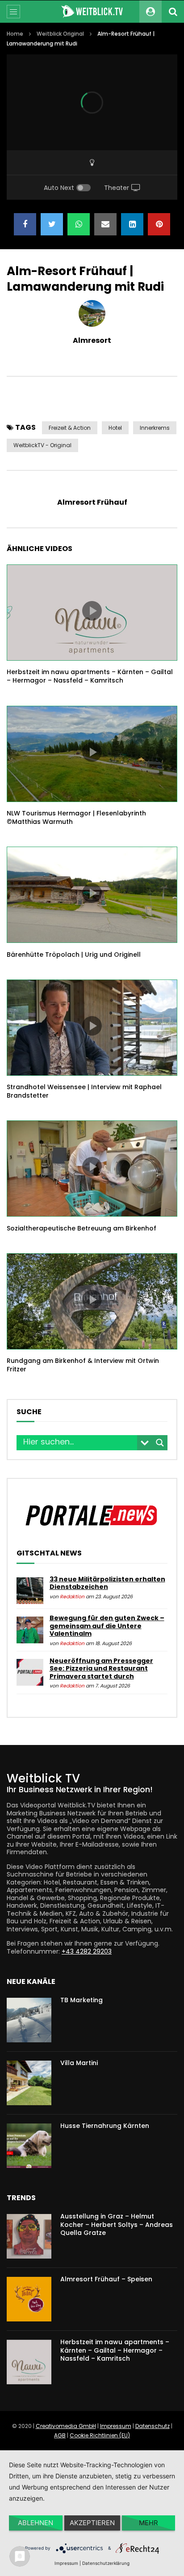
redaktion (72, 1597)
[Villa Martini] (29, 2083)
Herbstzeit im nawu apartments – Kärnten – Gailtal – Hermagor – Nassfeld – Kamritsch (90, 676)
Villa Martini (79, 2063)
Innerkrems (155, 428)
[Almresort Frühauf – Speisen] (29, 2299)
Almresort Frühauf (92, 502)
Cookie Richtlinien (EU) (100, 2435)
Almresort (92, 340)
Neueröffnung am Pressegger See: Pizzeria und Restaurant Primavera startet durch (101, 1669)
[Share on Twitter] (52, 224)
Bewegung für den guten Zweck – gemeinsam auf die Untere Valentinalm (107, 1626)
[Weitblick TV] (92, 12)
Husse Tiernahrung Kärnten (105, 2126)
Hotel (115, 428)
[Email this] (105, 224)
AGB (60, 2435)
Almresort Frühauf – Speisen (106, 2279)
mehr (148, 2523)
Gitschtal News (49, 1553)
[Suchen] (173, 12)
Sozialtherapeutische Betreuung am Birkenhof (82, 1228)
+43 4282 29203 (87, 1951)
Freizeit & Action (70, 428)
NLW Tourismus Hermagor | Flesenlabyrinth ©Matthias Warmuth (76, 817)
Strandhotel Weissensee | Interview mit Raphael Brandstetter (84, 1091)
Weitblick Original (60, 34)
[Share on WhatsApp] (79, 224)
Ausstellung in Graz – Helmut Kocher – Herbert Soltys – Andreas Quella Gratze (117, 2225)
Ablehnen (36, 2523)
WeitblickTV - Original (42, 445)
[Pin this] (159, 224)
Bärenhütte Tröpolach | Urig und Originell (74, 955)
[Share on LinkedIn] (132, 224)
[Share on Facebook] (25, 224)
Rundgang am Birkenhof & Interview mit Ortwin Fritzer (83, 1365)
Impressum (116, 2426)
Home (15, 34)
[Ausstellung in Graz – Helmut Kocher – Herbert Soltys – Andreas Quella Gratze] (29, 2236)
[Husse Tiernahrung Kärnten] (29, 2146)
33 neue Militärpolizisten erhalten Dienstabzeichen (107, 1583)
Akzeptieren (92, 2523)
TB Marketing (82, 2000)
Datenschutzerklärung (106, 2563)
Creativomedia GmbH (66, 2426)
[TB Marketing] (29, 2020)
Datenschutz (153, 2426)
